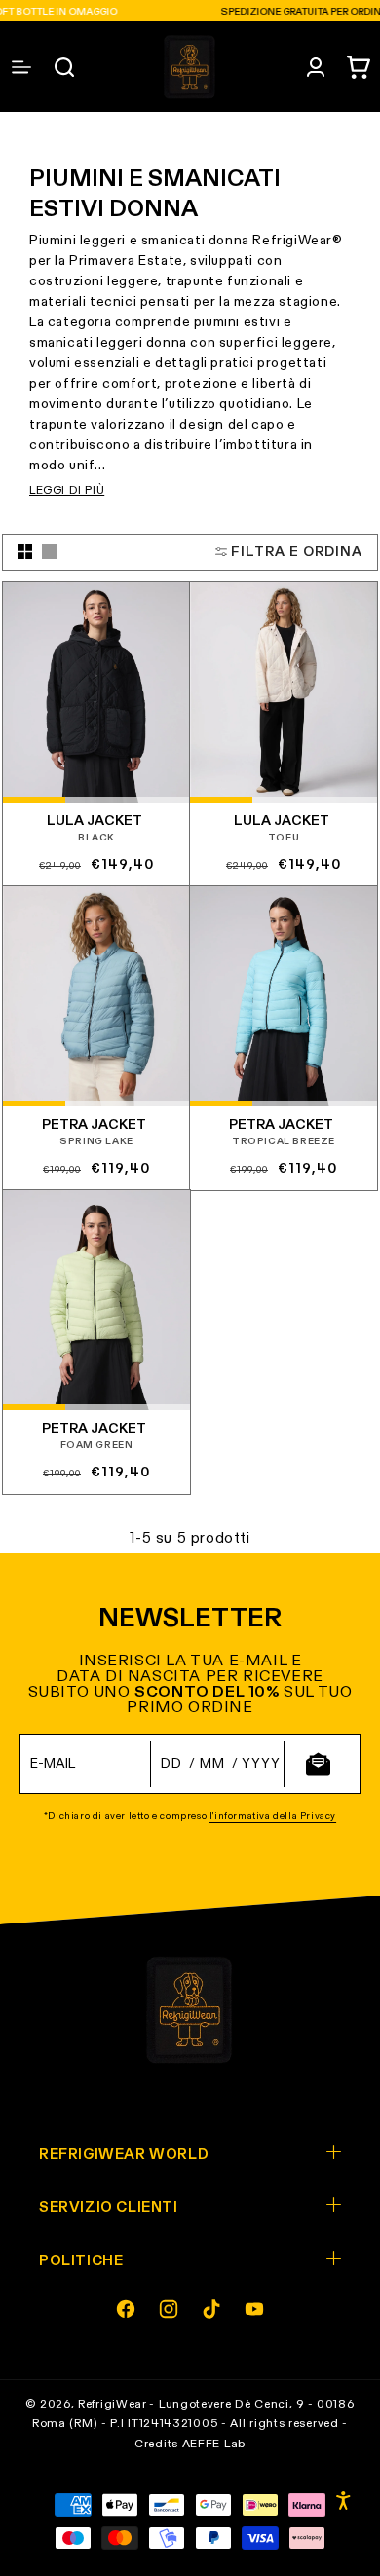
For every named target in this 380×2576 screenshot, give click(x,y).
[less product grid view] (49, 552)
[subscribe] (318, 1764)
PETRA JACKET (94, 1125)
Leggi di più (67, 491)
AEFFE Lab (214, 2445)
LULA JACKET (95, 821)
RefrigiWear (113, 2405)
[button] (359, 67)
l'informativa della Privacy (273, 1816)
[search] (64, 67)
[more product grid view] (25, 552)
